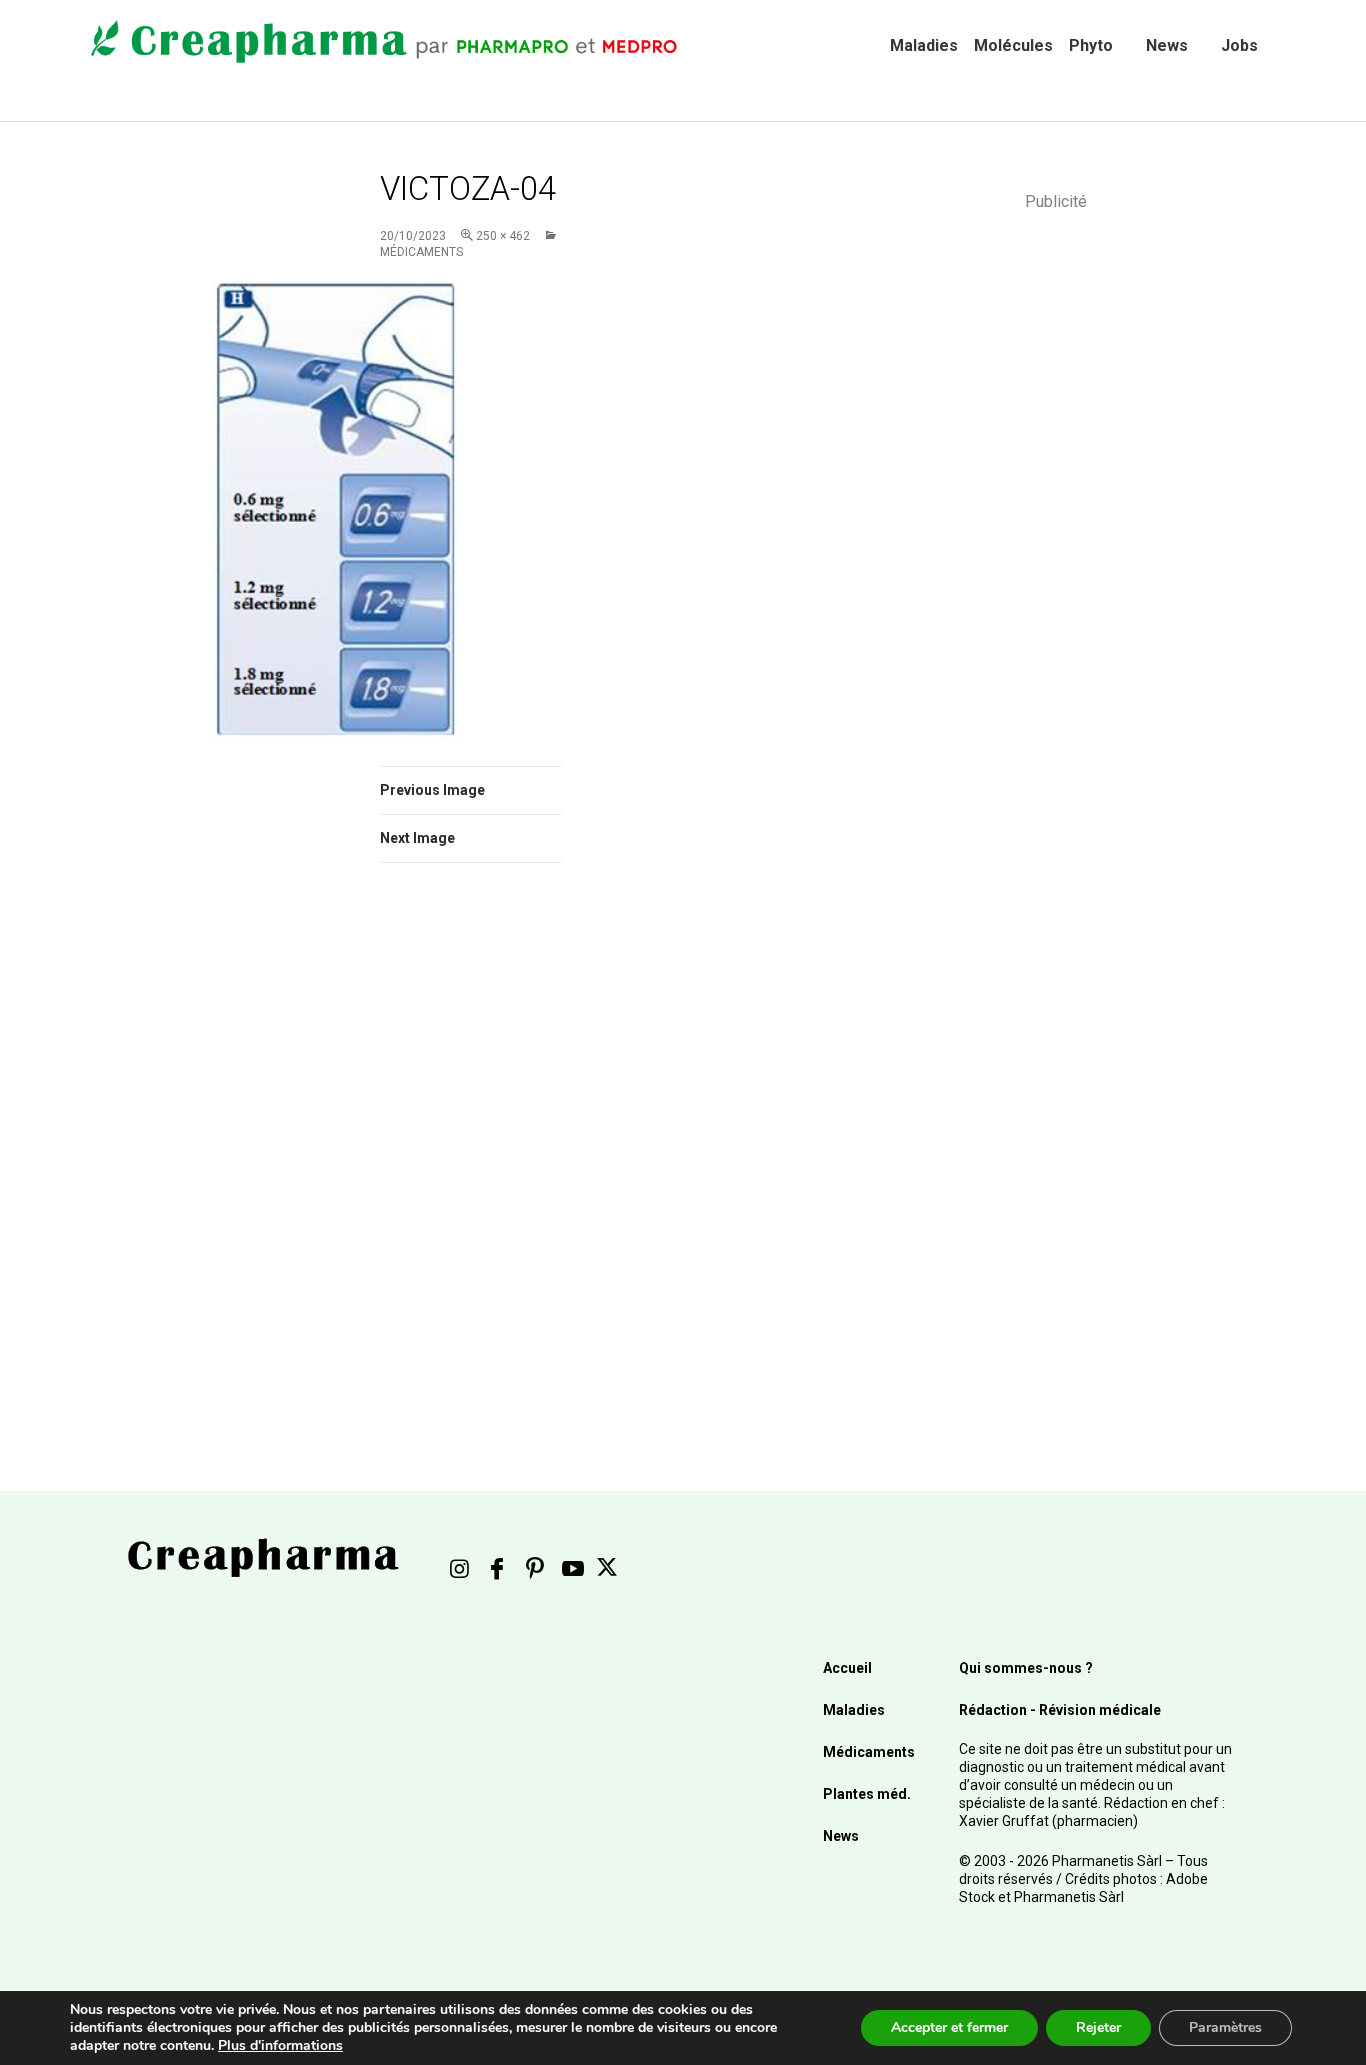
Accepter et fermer (949, 2027)
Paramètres (1225, 2027)
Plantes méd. (867, 1794)
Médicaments (869, 1752)
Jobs (1239, 45)
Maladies (924, 45)
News (1167, 45)
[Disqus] (498, 1161)
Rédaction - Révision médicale (1060, 1710)
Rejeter (1098, 2027)
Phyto (1091, 45)
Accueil (847, 1668)
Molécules (1013, 45)
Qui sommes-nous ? (1026, 1668)
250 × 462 (503, 236)
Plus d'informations (280, 2045)
